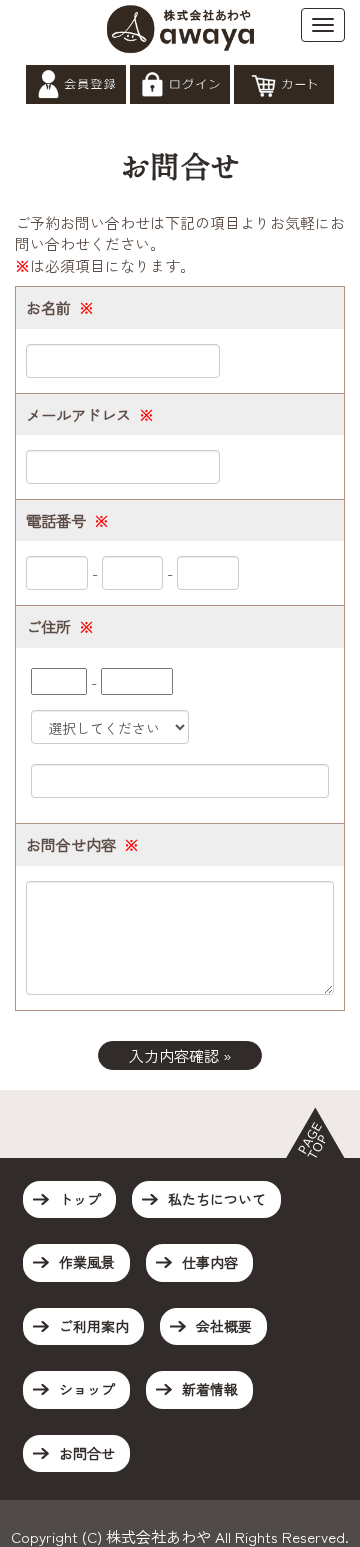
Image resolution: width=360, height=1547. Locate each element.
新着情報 (210, 1389)
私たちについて (217, 1199)
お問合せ (87, 1453)
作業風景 (87, 1262)
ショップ (87, 1389)
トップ (80, 1199)
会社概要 (224, 1326)
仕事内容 (210, 1262)
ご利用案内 (94, 1326)
